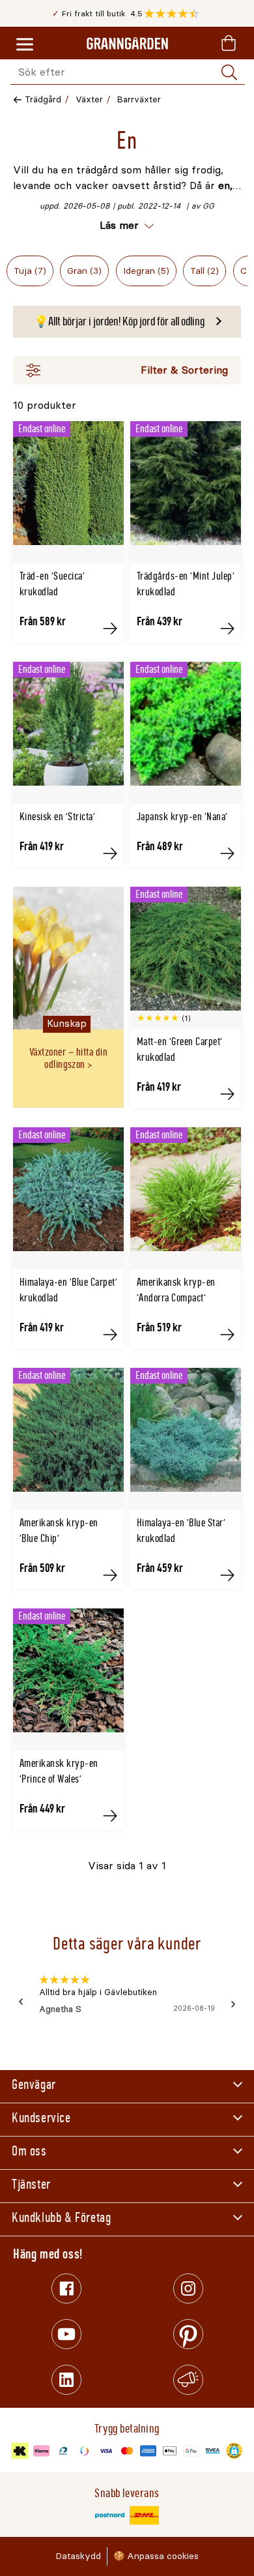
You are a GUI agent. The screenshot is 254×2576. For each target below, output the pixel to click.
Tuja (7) (30, 271)
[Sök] (229, 72)
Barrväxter (139, 99)
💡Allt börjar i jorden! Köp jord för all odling (119, 321)
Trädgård (43, 99)
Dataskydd (78, 2556)
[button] (175, 14)
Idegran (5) (146, 271)
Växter (89, 99)
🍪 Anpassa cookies (156, 2556)
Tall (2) (205, 271)
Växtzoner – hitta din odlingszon (68, 1058)
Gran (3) (84, 271)
